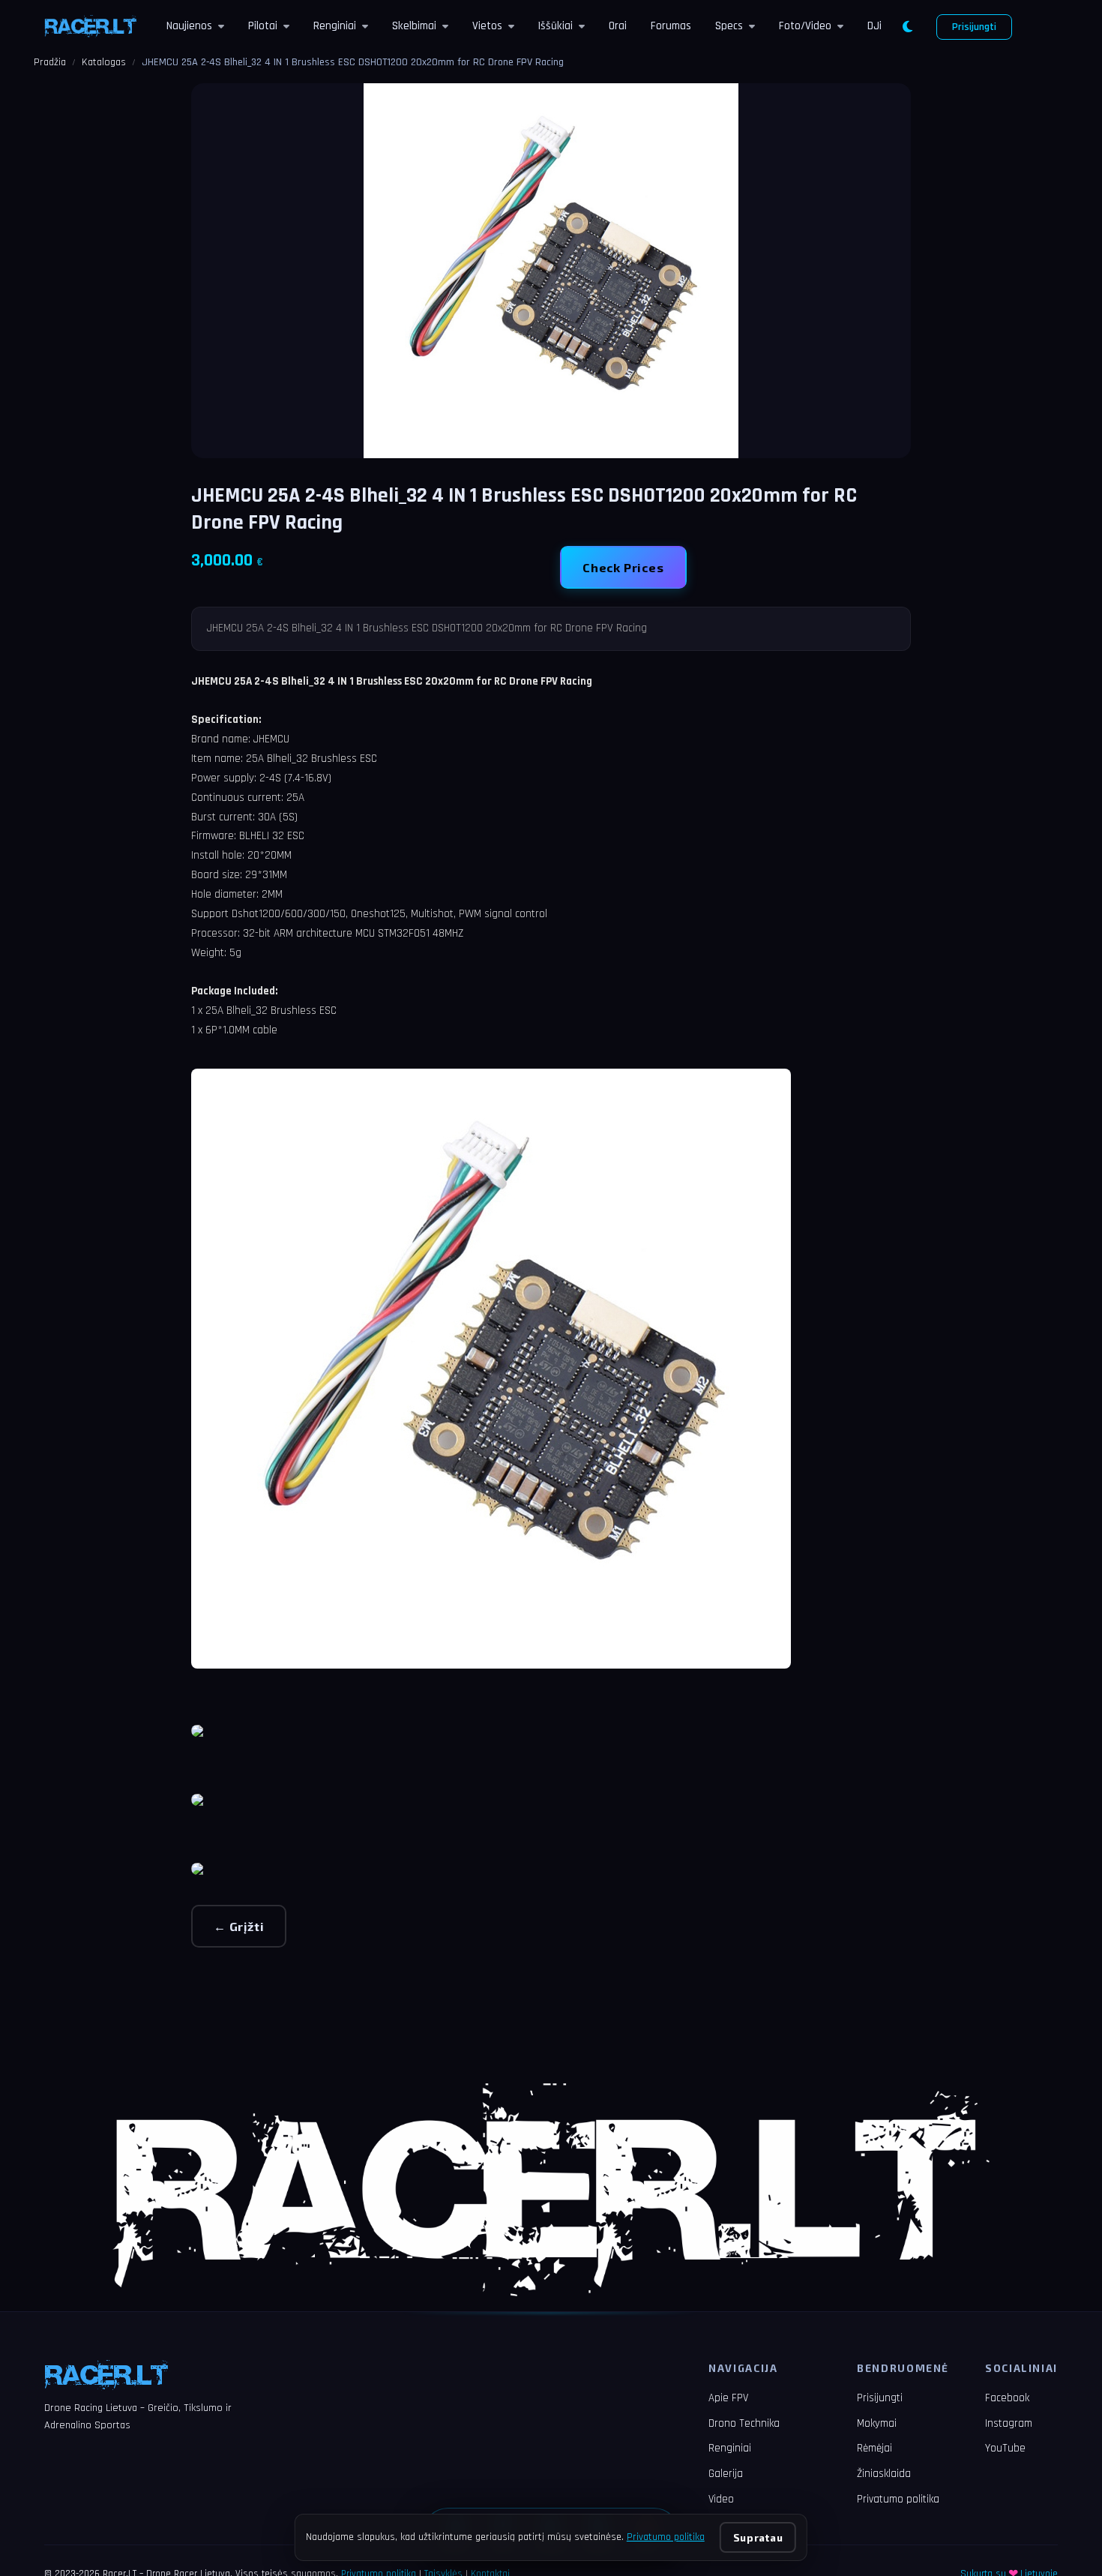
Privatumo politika (898, 2499)
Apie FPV (728, 2398)
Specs (729, 26)
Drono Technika (744, 2423)
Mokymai (877, 2423)
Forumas (671, 26)
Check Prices (623, 567)
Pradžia (50, 62)
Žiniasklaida (884, 2474)
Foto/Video (805, 26)
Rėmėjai (874, 2448)
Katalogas (104, 62)
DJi (874, 26)
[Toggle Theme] (907, 27)
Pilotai (263, 26)
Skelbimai (414, 26)
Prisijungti (974, 27)
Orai (618, 26)
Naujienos (189, 26)
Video (721, 2499)
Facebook (1007, 2398)
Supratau (758, 2537)
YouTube (1005, 2448)
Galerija (726, 2474)
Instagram (1009, 2423)
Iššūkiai (555, 26)
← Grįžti (239, 1926)
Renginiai (335, 26)
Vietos (487, 26)
